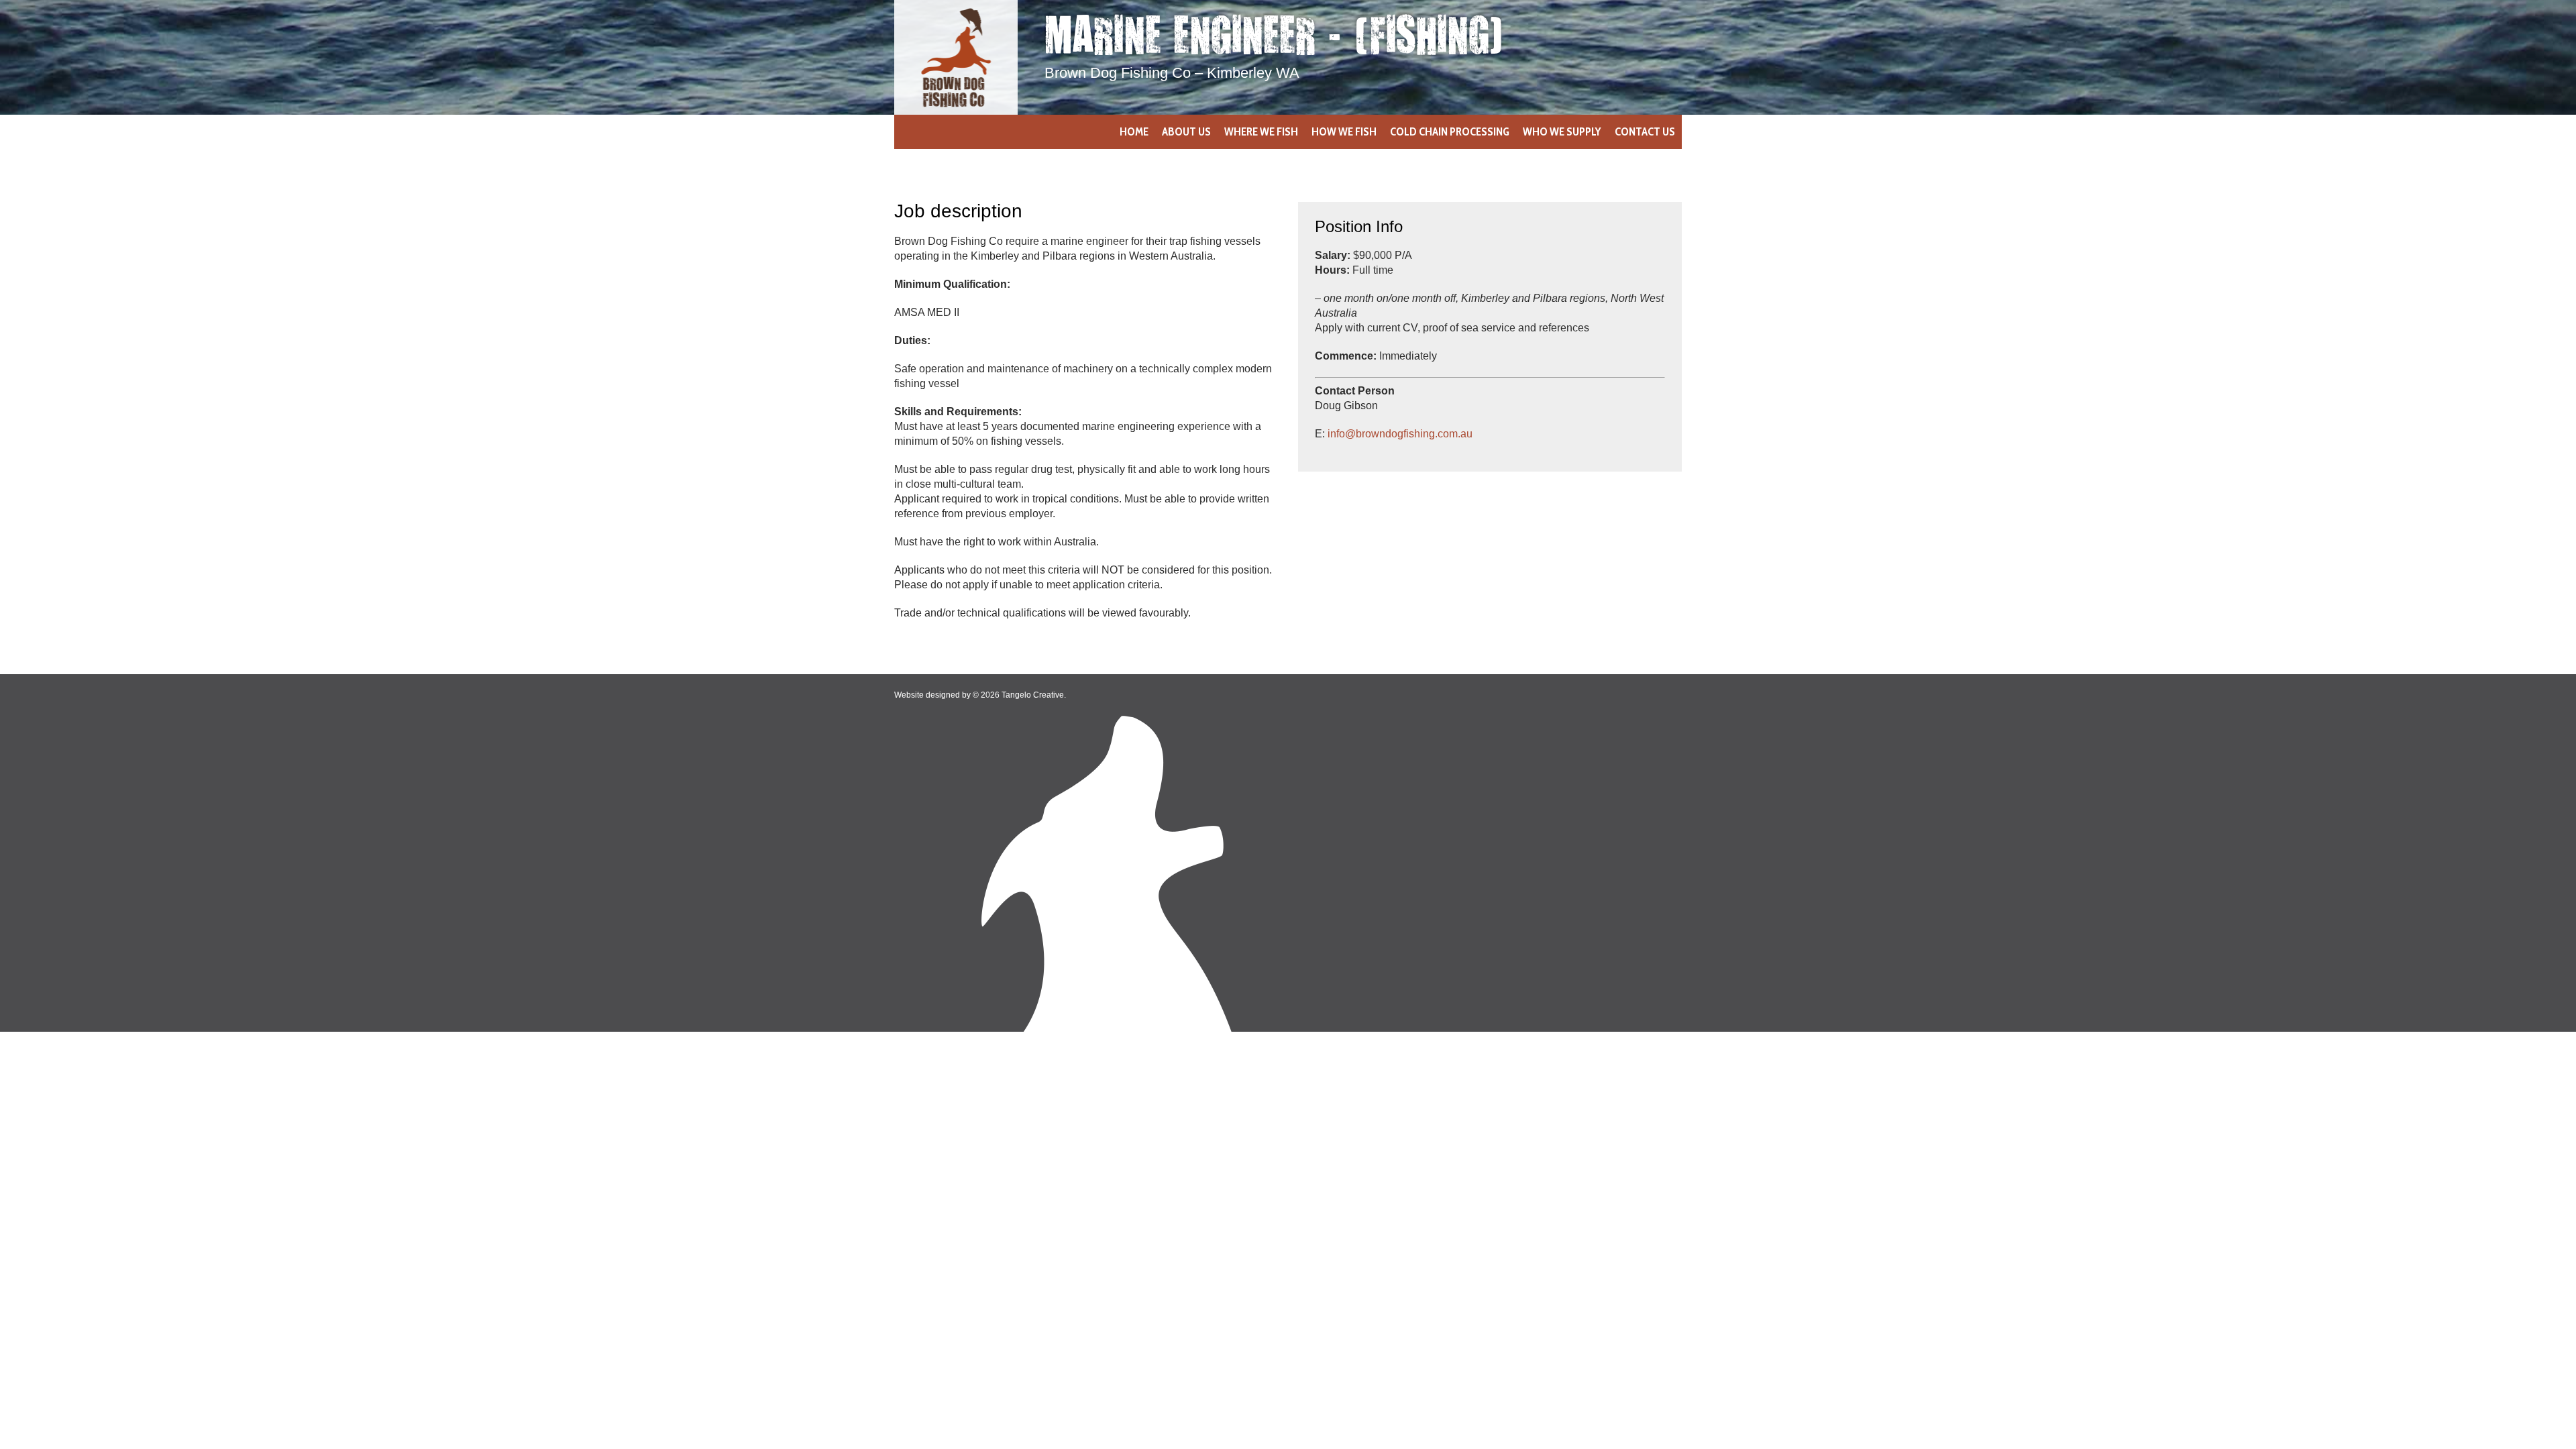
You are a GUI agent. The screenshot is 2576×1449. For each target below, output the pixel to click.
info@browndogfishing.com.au (1400, 434)
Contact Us (1645, 131)
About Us (1186, 131)
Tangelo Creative (1033, 695)
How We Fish (1344, 131)
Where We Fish (1261, 131)
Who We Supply (1562, 131)
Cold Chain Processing (1450, 131)
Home (1134, 131)
